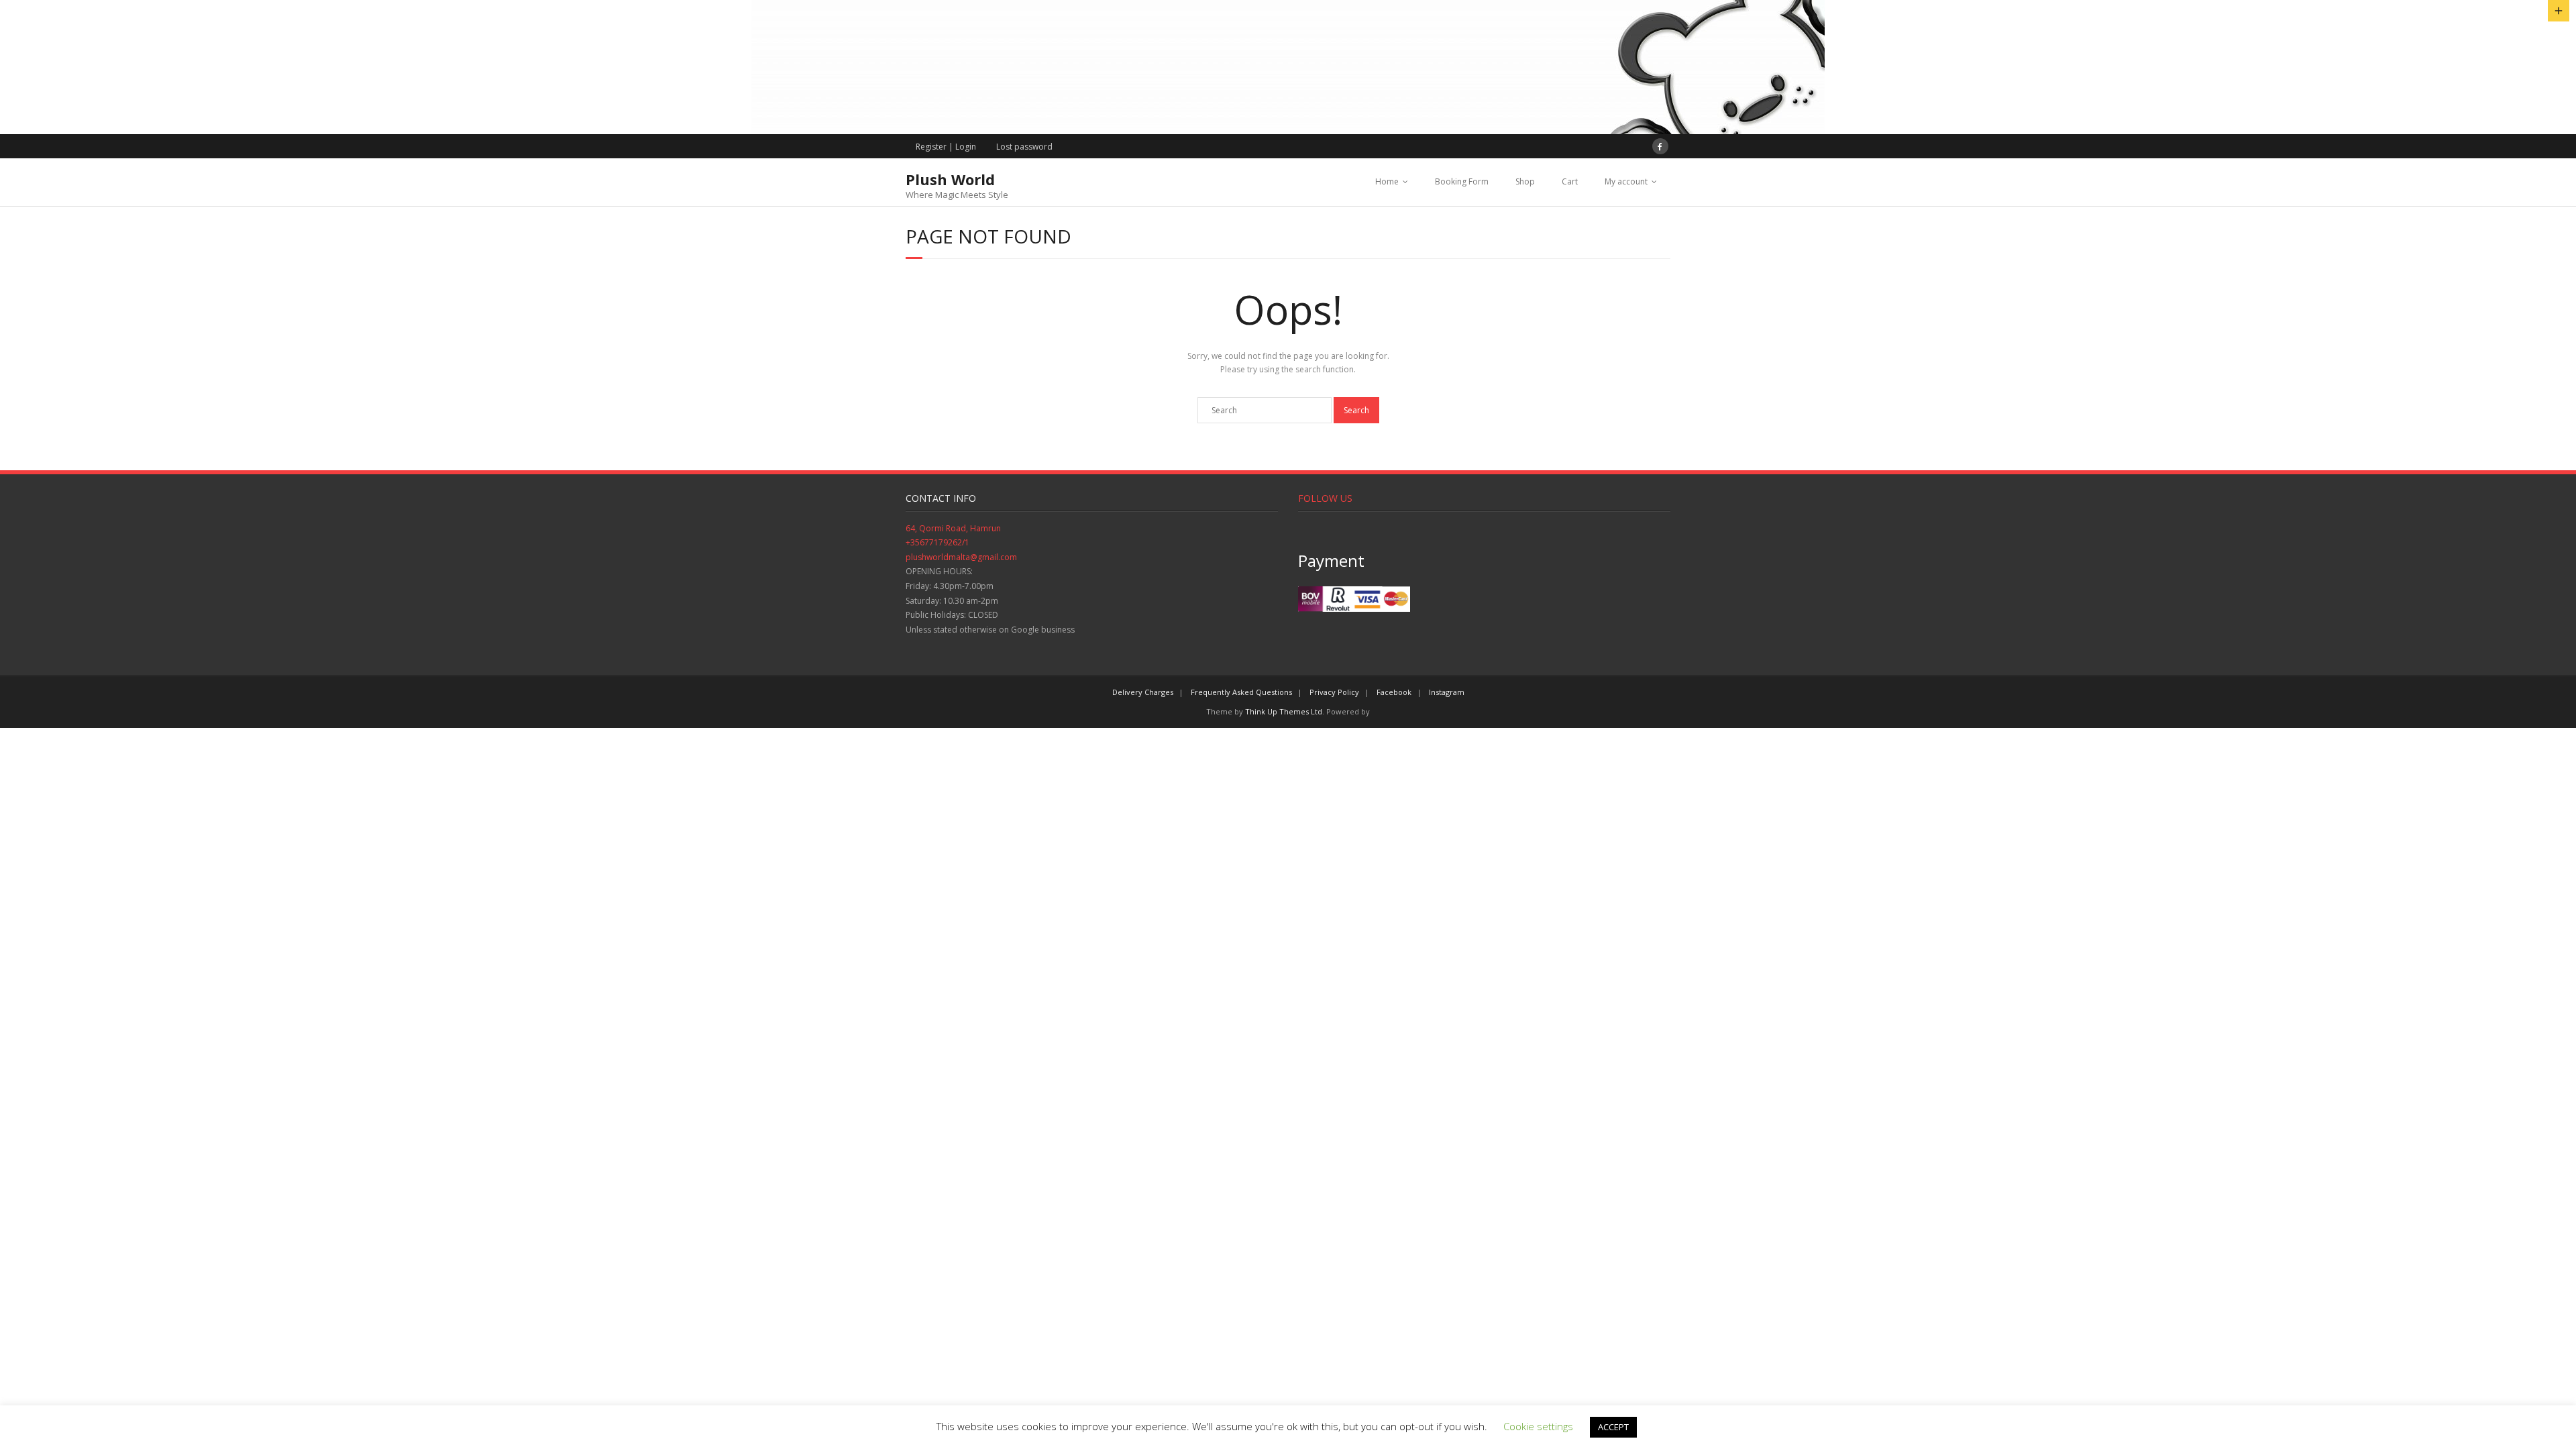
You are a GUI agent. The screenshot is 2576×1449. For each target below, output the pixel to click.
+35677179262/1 (937, 542)
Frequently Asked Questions (1241, 692)
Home (1387, 181)
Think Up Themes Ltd (1284, 711)
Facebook (1394, 692)
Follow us (1325, 498)
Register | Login (946, 147)
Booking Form (1462, 181)
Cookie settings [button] (1538, 1426)
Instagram (1447, 692)
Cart (1570, 181)
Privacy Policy (1334, 692)
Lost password (1024, 147)
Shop (1525, 181)
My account (1626, 181)
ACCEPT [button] (1613, 1427)
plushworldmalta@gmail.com (961, 557)
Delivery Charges (1143, 692)
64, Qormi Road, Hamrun (953, 528)
